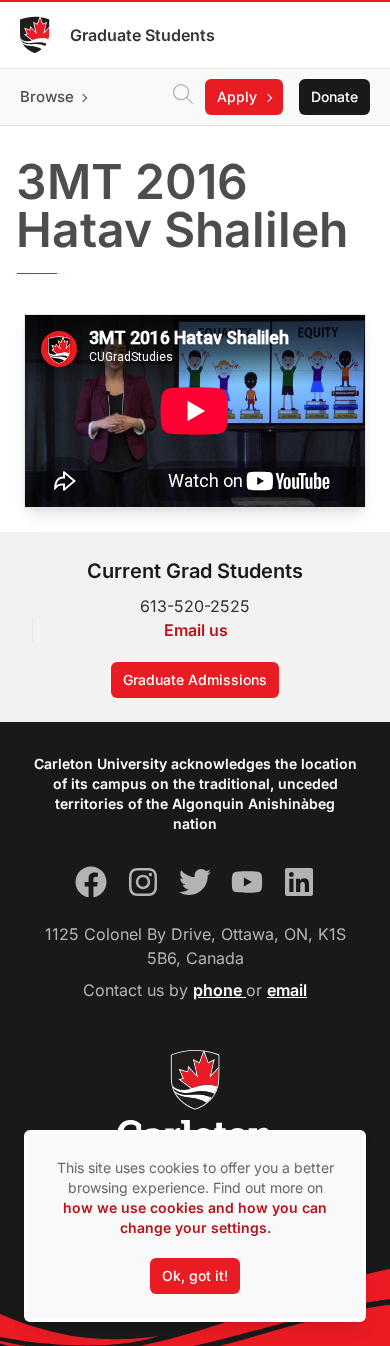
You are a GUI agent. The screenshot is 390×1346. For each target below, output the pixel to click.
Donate (334, 96)
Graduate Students (142, 35)
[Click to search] (183, 97)
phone (219, 990)
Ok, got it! (195, 1275)
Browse (47, 96)
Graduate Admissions (195, 679)
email (287, 990)
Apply (237, 96)
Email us (196, 630)
